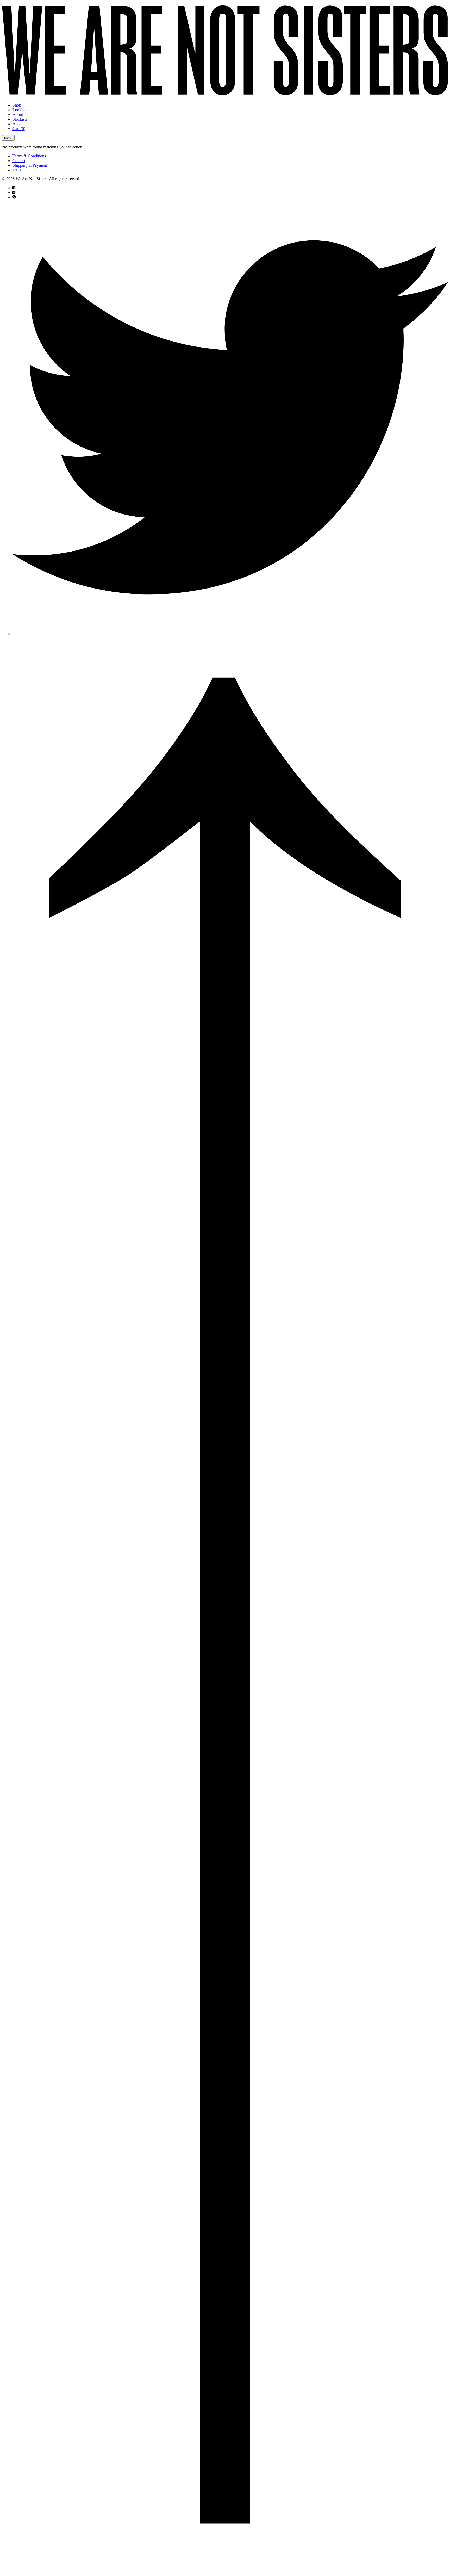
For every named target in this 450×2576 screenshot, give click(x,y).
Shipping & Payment (30, 165)
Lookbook (21, 110)
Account (20, 124)
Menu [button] (8, 138)
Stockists (20, 119)
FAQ (17, 170)
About (18, 114)
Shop (17, 105)
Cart (19, 129)
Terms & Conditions (29, 156)
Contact (19, 161)
